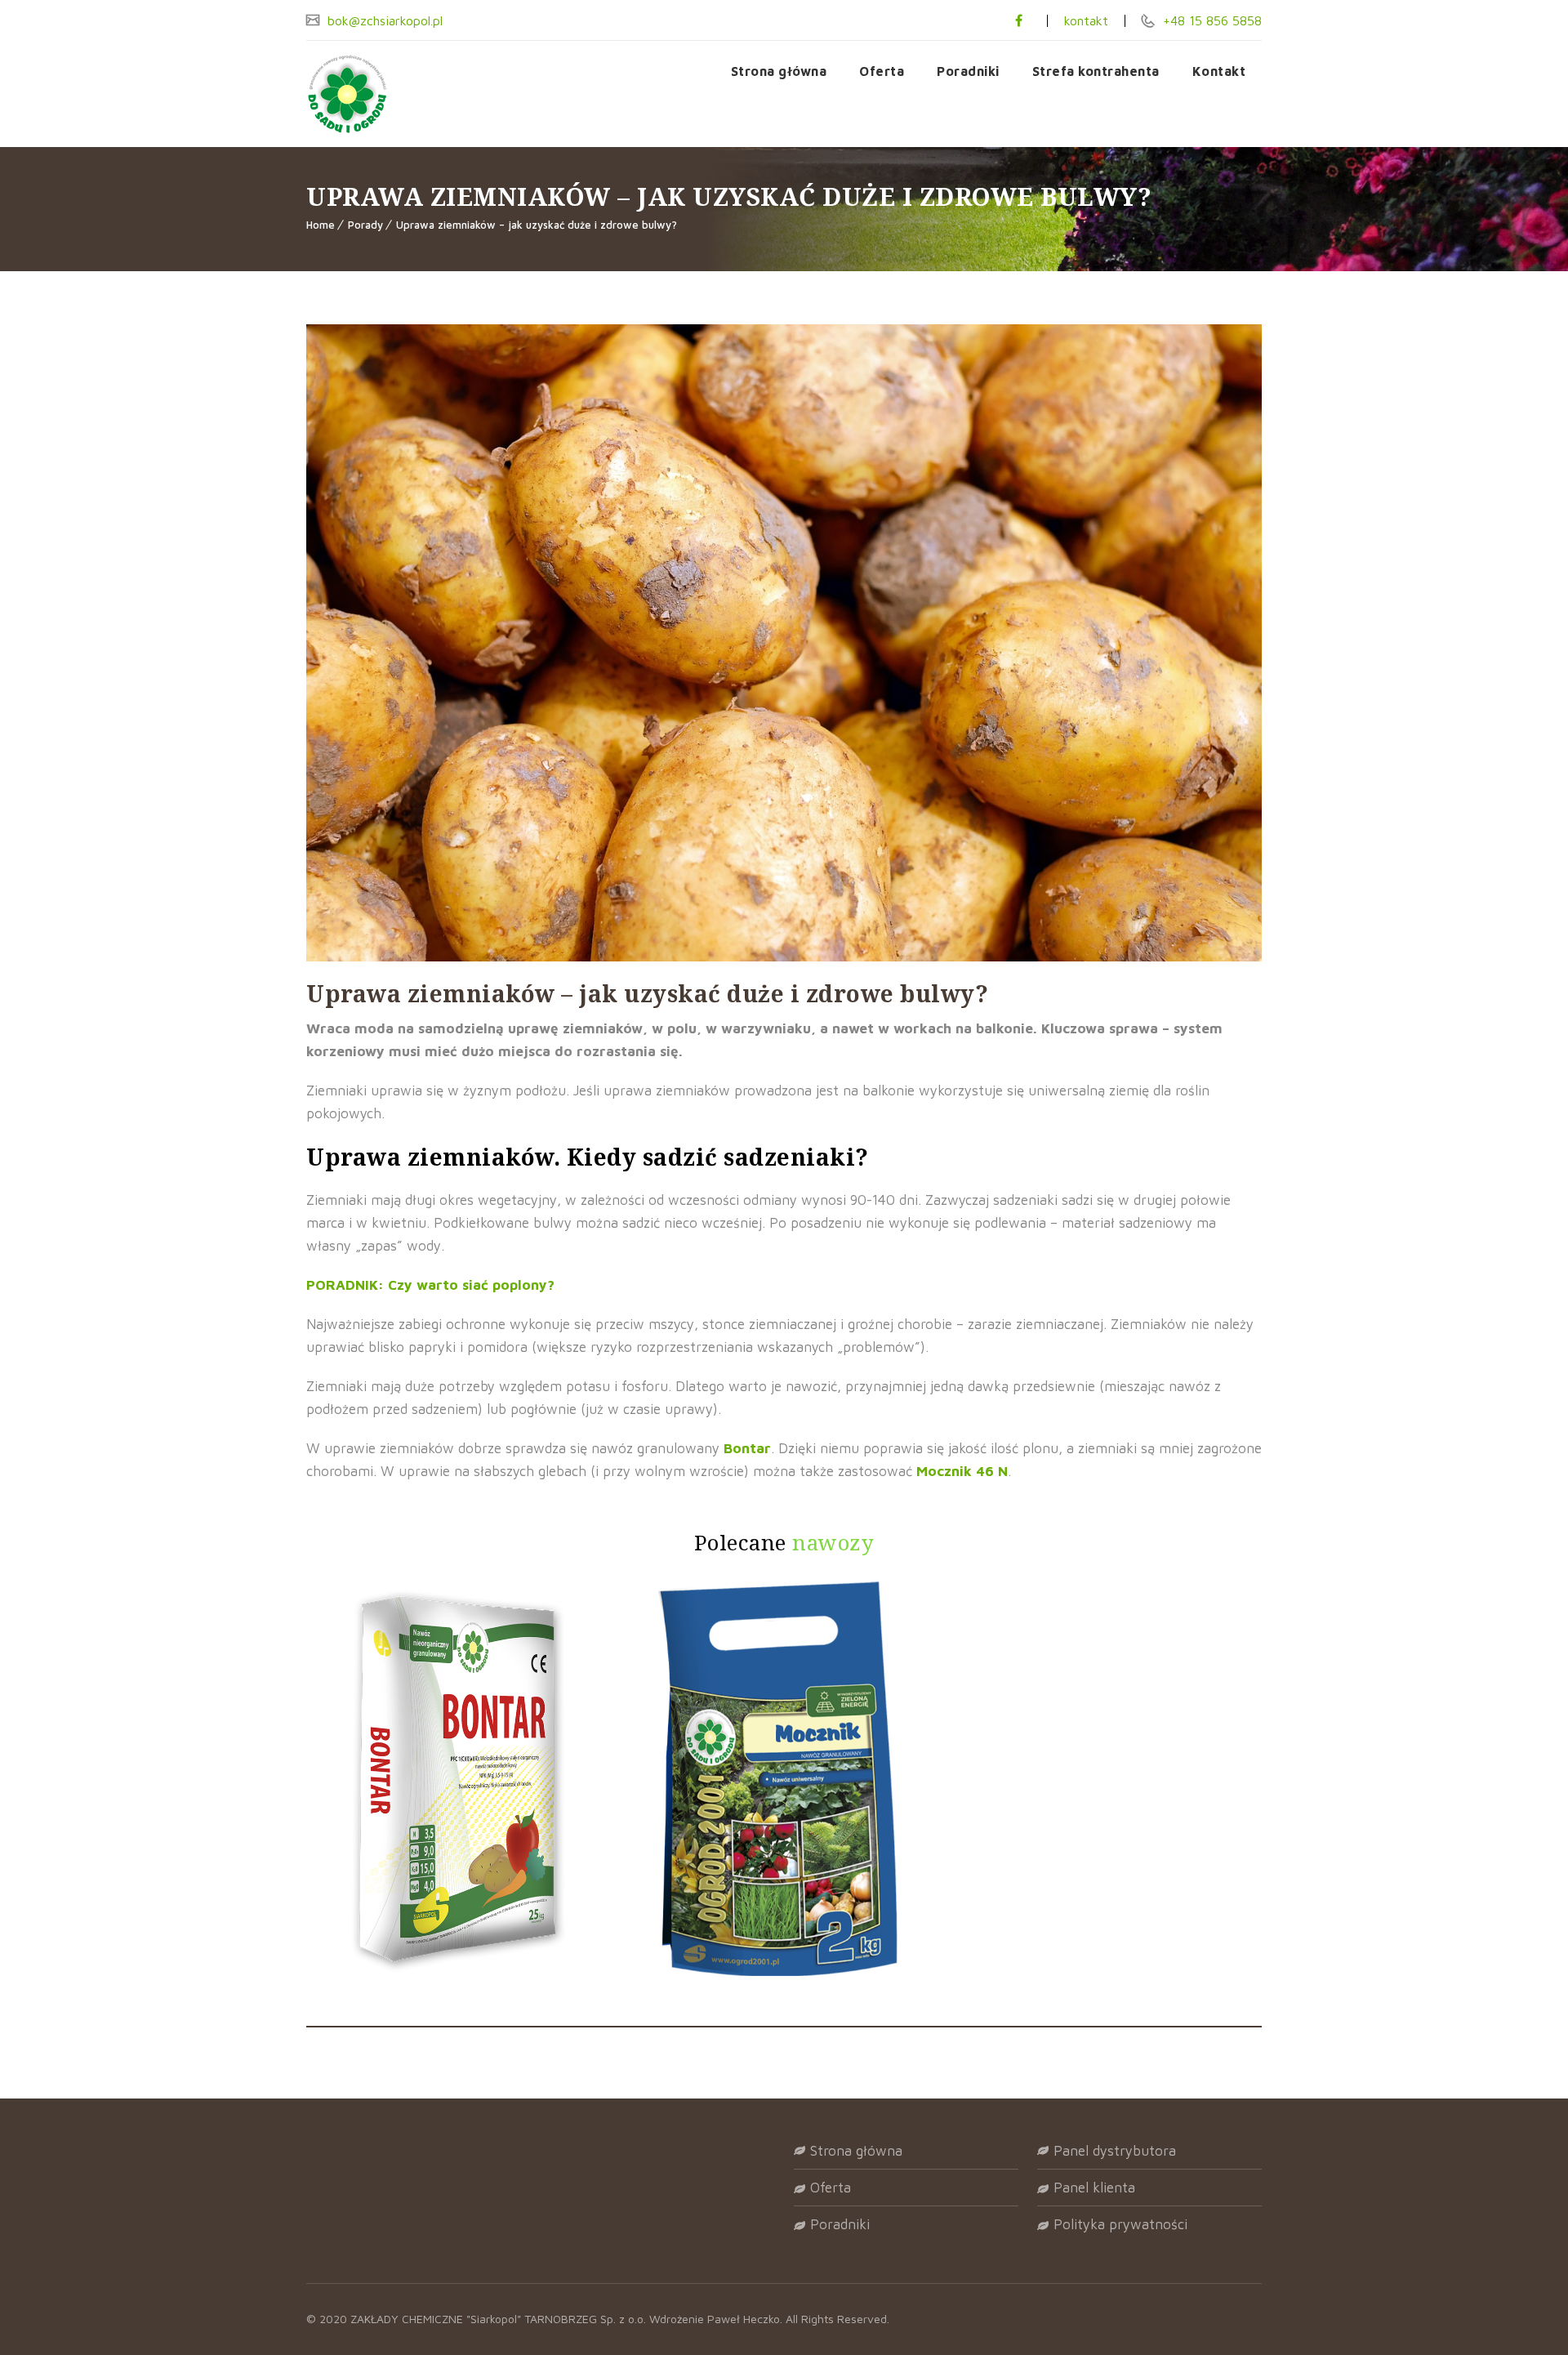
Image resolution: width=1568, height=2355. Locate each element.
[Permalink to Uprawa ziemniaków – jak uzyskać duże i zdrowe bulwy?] (784, 957)
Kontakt (1219, 71)
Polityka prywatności (1120, 2224)
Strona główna (779, 71)
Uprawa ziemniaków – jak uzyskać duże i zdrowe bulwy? (537, 225)
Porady (365, 225)
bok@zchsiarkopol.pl (383, 20)
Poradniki (968, 71)
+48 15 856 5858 (1210, 20)
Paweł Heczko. (746, 2319)
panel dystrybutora (1115, 2151)
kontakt (1086, 20)
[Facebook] (1019, 20)
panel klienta (1094, 2188)
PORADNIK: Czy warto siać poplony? (430, 1285)
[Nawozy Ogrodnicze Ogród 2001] (392, 94)
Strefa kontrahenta (1096, 71)
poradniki (840, 2224)
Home (321, 225)
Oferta (882, 71)
